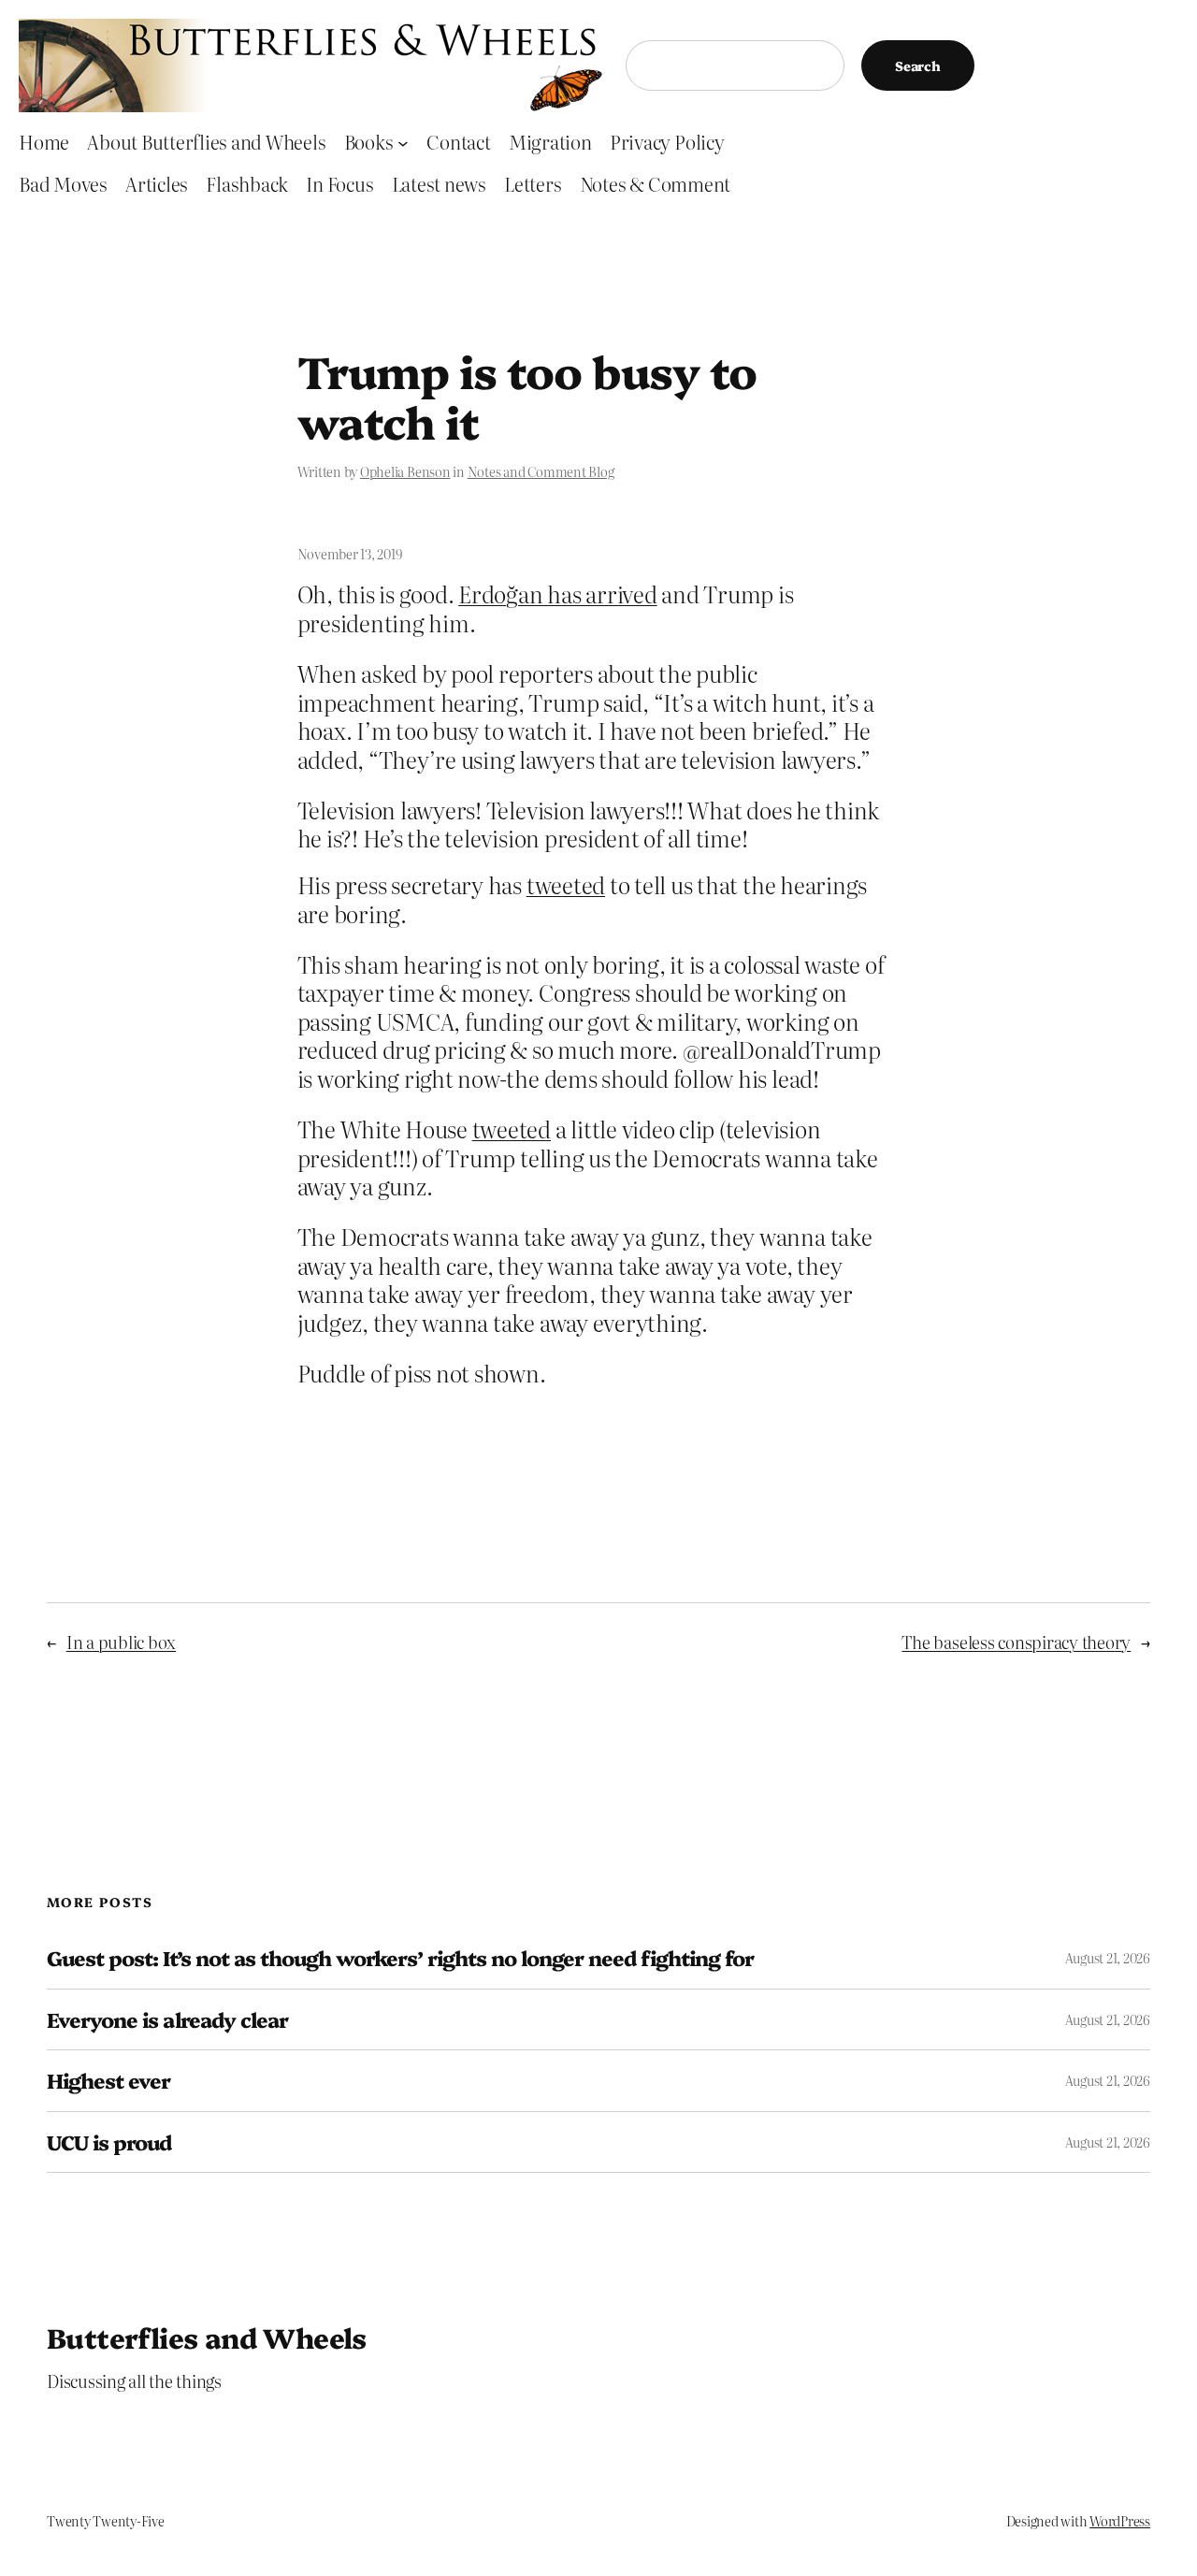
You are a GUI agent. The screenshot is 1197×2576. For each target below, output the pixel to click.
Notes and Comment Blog (541, 471)
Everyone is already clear (167, 2019)
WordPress (1120, 2521)
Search (918, 65)
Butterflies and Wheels (207, 2337)
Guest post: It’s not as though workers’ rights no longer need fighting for (400, 1958)
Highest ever (108, 2080)
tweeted (566, 884)
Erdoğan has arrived (557, 593)
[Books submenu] (403, 142)
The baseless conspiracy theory (1016, 1642)
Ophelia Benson (405, 471)
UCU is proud (109, 2142)
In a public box (121, 1642)
